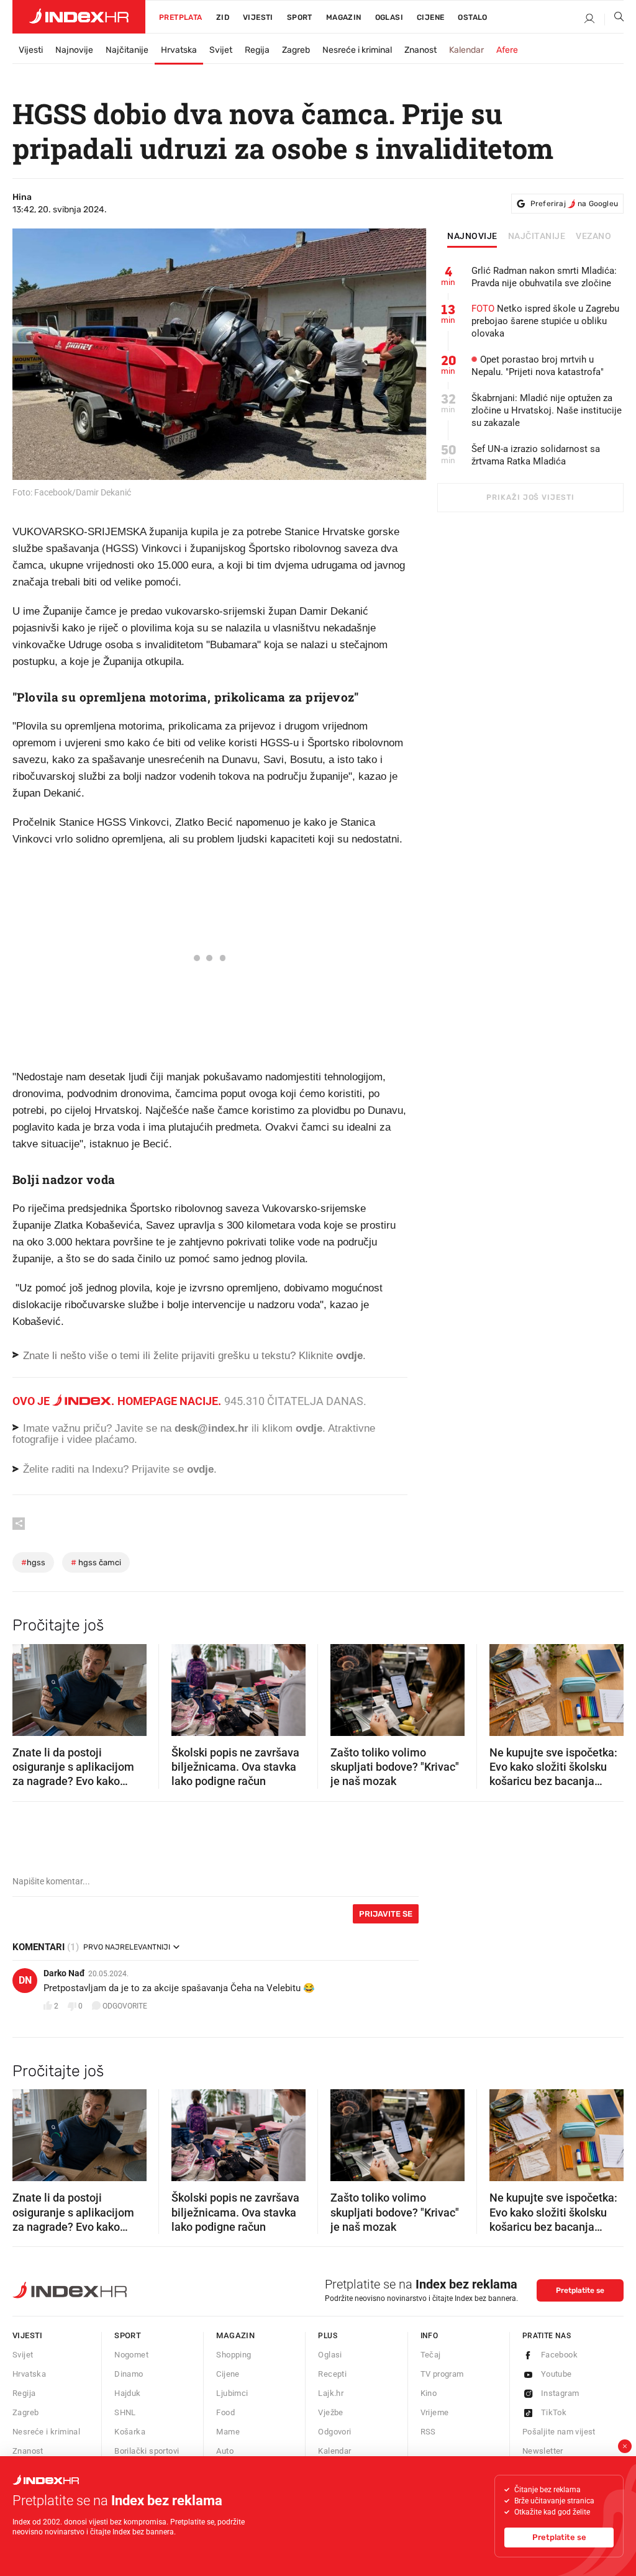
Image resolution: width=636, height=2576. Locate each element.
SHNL (125, 2412)
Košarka (130, 2432)
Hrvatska (179, 50)
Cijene (430, 17)
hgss (33, 1562)
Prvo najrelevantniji (127, 1947)
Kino (429, 2393)
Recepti (332, 2374)
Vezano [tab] (593, 237)
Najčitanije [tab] (537, 237)
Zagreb (296, 50)
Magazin (235, 2335)
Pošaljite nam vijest (559, 2432)
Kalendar (466, 50)
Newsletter (543, 2451)
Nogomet (131, 2355)
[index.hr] (79, 17)
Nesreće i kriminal (357, 50)
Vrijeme (435, 2412)
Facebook (559, 2355)
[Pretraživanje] (614, 19)
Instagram (560, 2393)
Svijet (221, 50)
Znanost (420, 50)
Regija (257, 50)
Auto (225, 2451)
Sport (300, 17)
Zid (223, 17)
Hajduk (127, 2393)
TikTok (554, 2412)
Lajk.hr (331, 2393)
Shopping (234, 2355)
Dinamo (129, 2374)
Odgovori (334, 2432)
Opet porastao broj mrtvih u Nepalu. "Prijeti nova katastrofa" (538, 366)
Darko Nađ (64, 1973)
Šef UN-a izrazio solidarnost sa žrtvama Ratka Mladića (536, 455)
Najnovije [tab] (472, 237)
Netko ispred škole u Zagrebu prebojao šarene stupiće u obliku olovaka (545, 321)
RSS (428, 2432)
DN (25, 1980)
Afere (507, 50)
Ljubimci (232, 2393)
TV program (442, 2374)
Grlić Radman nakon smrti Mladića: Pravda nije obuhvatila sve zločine (544, 277)
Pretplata (181, 17)
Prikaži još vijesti (530, 497)
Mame (228, 2432)
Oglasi (389, 17)
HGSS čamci (96, 1562)
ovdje (309, 1428)
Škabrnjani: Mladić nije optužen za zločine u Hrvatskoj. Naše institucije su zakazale (547, 410)
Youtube (556, 2374)
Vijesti (258, 17)
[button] (28, 1686)
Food (225, 2412)
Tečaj (431, 2355)
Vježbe (330, 2412)
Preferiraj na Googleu (574, 204)
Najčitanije (127, 50)
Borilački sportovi (147, 2451)
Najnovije (74, 50)
